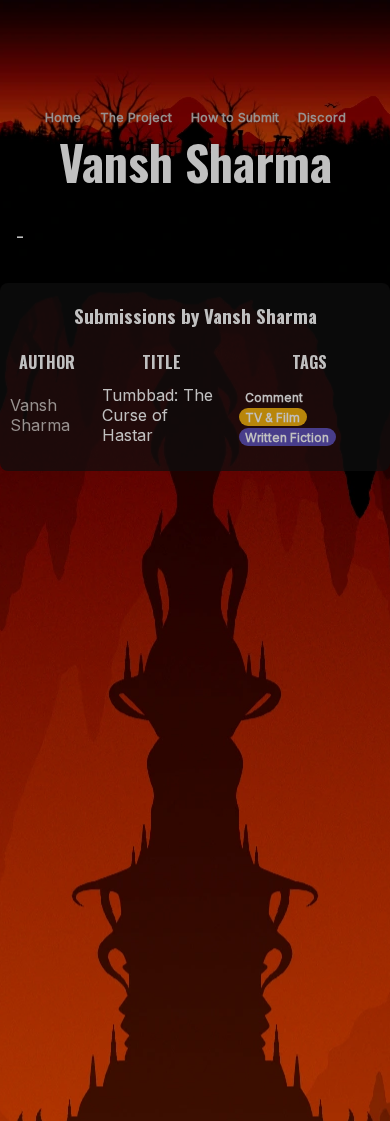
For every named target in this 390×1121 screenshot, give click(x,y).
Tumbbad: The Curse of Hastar (157, 415)
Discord (322, 117)
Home (63, 117)
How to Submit (235, 117)
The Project (136, 117)
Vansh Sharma (40, 415)
